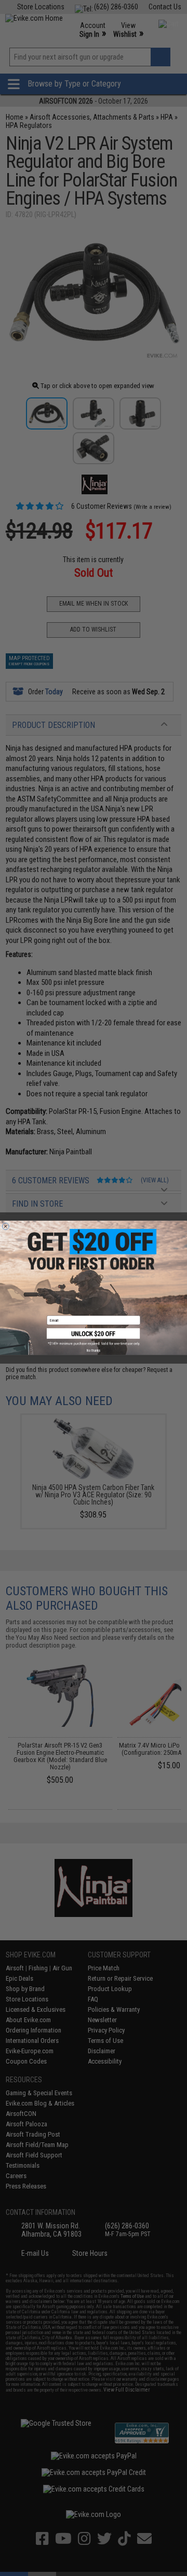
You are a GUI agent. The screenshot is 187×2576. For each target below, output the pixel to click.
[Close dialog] (5, 1227)
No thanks (94, 1351)
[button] (94, 1337)
